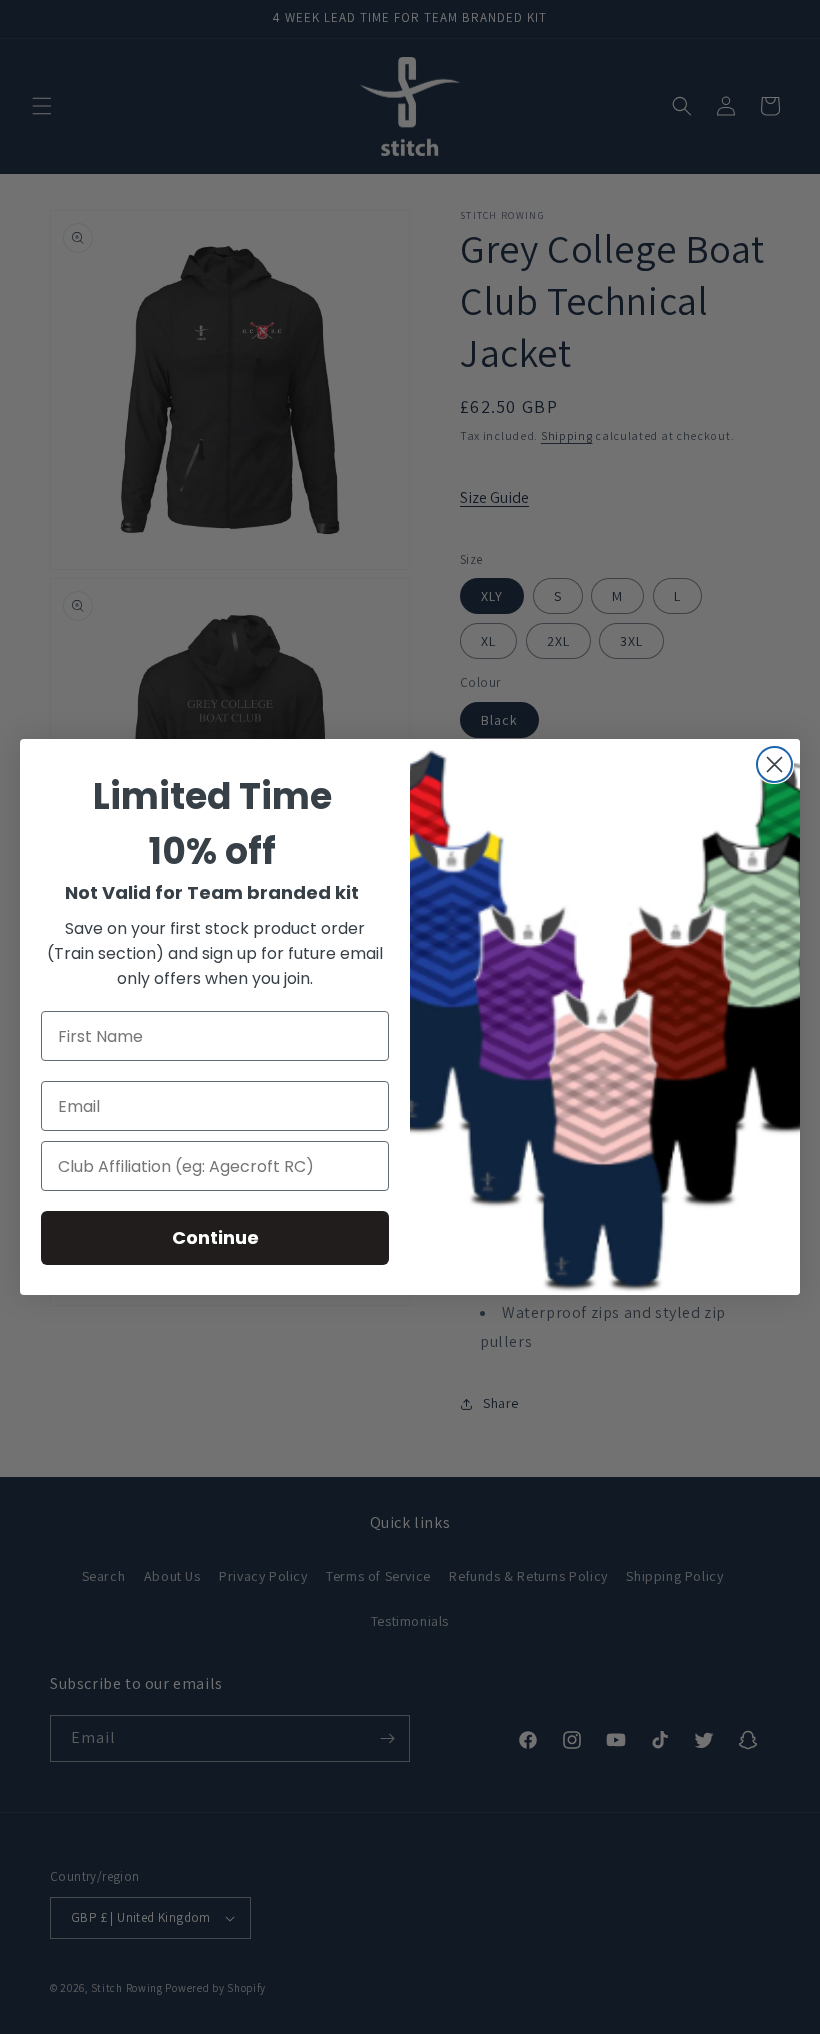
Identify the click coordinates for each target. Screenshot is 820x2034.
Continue (215, 1237)
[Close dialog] (774, 764)
